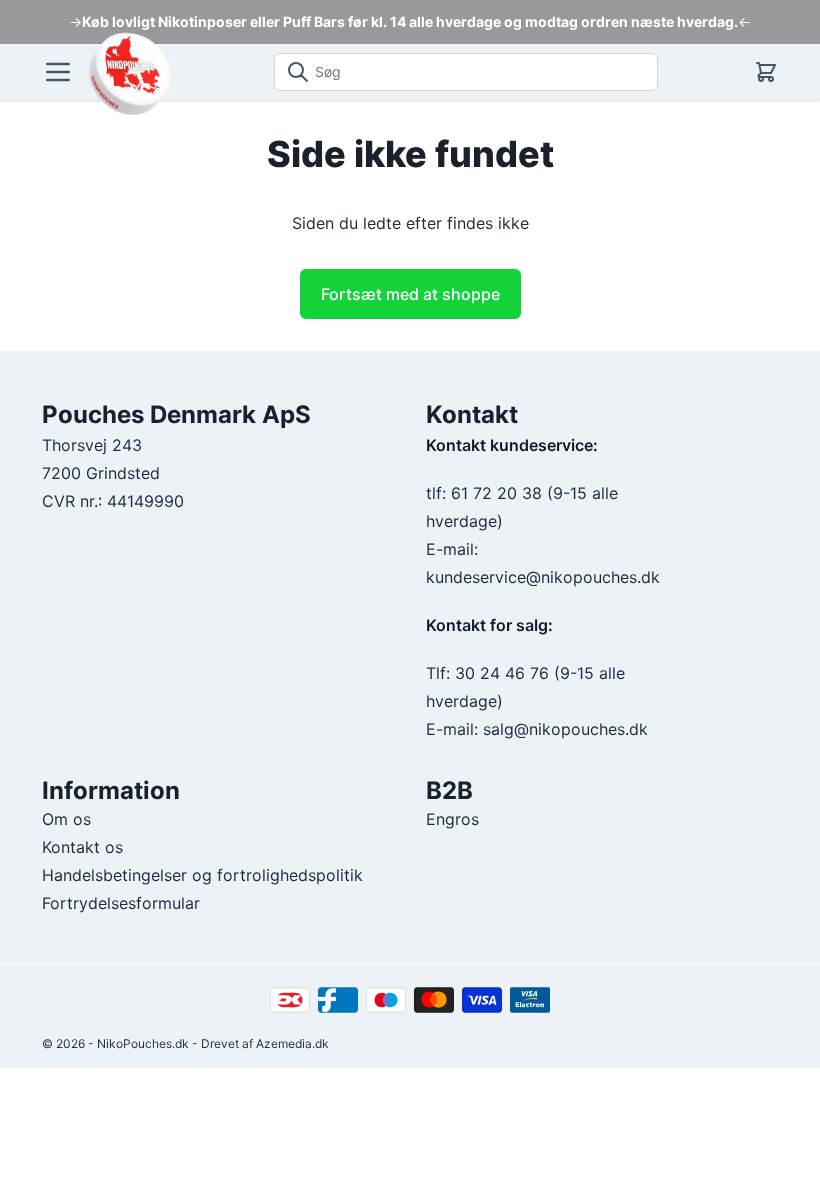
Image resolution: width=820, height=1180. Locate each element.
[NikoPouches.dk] (129, 72)
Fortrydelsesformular (121, 903)
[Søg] (292, 72)
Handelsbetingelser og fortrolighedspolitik (202, 875)
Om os (66, 819)
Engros (452, 819)
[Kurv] (766, 72)
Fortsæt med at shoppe (410, 294)
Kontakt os (82, 847)
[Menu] (58, 72)
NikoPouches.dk (143, 1043)
